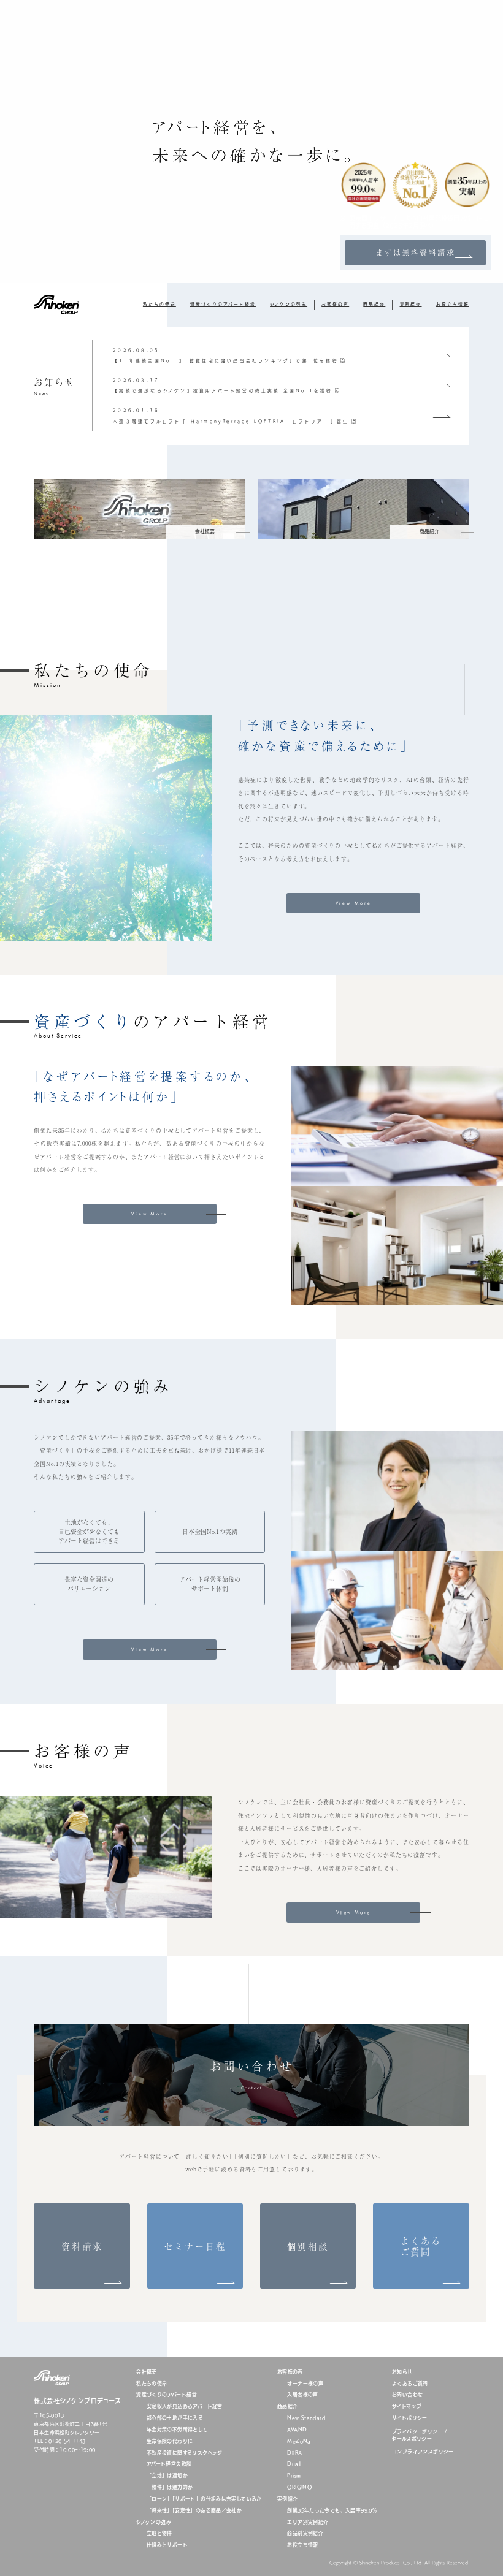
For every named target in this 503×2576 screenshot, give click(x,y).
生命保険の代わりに (170, 2441)
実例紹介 (411, 304)
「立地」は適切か (167, 2476)
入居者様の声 (302, 2395)
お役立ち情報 (453, 304)
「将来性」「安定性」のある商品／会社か (194, 2511)
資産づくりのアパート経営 (223, 304)
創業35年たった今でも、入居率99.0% (332, 2511)
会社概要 (147, 2372)
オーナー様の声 (305, 2384)
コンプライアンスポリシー (423, 2452)
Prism (294, 2476)
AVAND (297, 2430)
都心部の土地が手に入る (175, 2418)
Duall (294, 2464)
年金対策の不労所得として (177, 2430)
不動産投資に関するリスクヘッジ (185, 2453)
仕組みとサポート (167, 2545)
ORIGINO (299, 2487)
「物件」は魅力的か (170, 2487)
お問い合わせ (407, 2395)
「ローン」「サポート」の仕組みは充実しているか (204, 2499)
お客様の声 (335, 304)
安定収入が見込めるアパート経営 (185, 2407)
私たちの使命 (159, 304)
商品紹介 (374, 304)
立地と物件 (159, 2533)
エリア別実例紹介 (308, 2522)
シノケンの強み (289, 304)
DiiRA (294, 2453)
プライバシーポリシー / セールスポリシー (420, 2435)
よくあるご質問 (410, 2384)
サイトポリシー (410, 2418)
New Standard (306, 2418)
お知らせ (402, 2372)
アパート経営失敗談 (169, 2464)
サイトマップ (407, 2407)
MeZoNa (299, 2441)
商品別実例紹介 (305, 2533)
